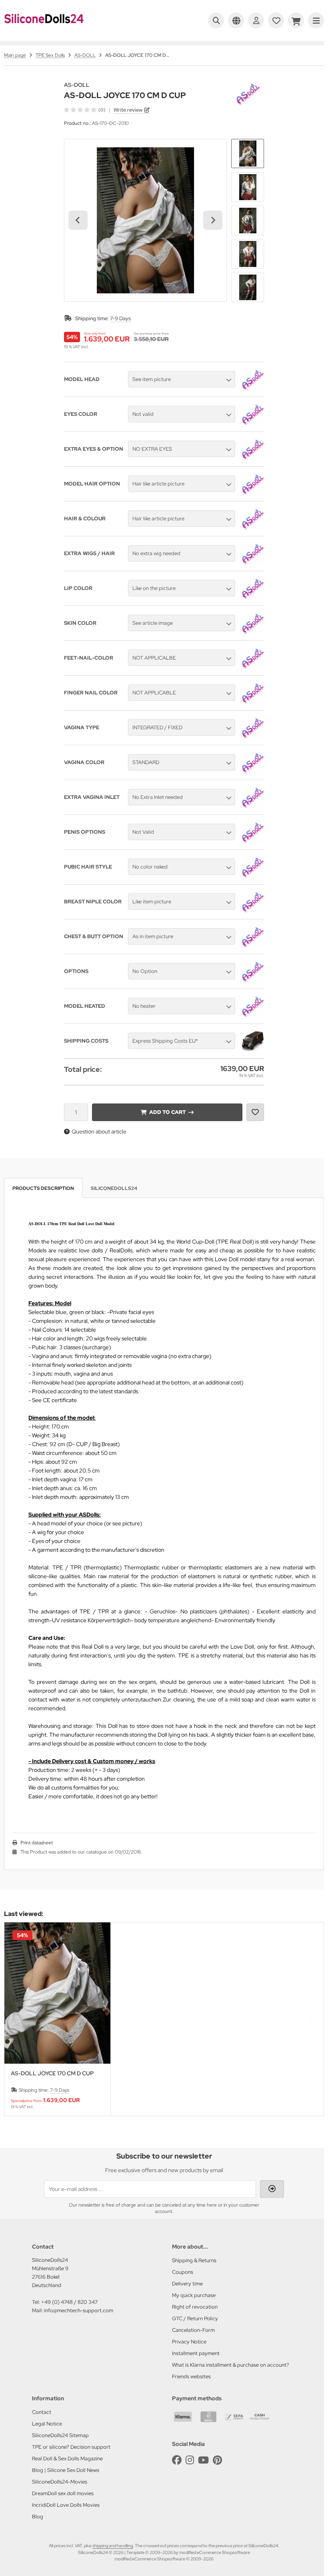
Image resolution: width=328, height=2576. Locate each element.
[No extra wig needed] (253, 563)
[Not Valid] (253, 841)
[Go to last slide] (78, 220)
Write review (128, 110)
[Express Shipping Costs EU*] (253, 1050)
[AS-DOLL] (248, 86)
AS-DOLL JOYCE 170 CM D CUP (52, 2073)
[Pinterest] (217, 2460)
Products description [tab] (43, 1188)
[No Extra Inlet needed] (253, 807)
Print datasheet (37, 1843)
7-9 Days (120, 318)
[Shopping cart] (296, 20)
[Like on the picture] (253, 598)
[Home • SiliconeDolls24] (44, 29)
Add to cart (167, 1112)
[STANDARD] (253, 772)
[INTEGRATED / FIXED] (253, 737)
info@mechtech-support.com (79, 2310)
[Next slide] (213, 220)
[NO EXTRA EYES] (253, 458)
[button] (248, 154)
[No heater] (253, 1015)
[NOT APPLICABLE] (253, 702)
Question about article (99, 1132)
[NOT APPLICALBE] (253, 667)
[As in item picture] (253, 946)
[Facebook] (177, 2460)
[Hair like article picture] (253, 493)
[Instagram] (190, 2460)
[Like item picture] (253, 911)
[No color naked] (253, 876)
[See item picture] (253, 389)
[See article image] (253, 632)
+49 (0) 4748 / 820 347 (69, 2302)
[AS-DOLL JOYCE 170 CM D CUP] (57, 1993)
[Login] (256, 20)
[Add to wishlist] (255, 1112)
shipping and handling (113, 2546)
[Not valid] (253, 423)
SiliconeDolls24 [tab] (114, 1188)
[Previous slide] (18, 2019)
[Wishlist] (276, 20)
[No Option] (253, 981)
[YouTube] (203, 2460)
